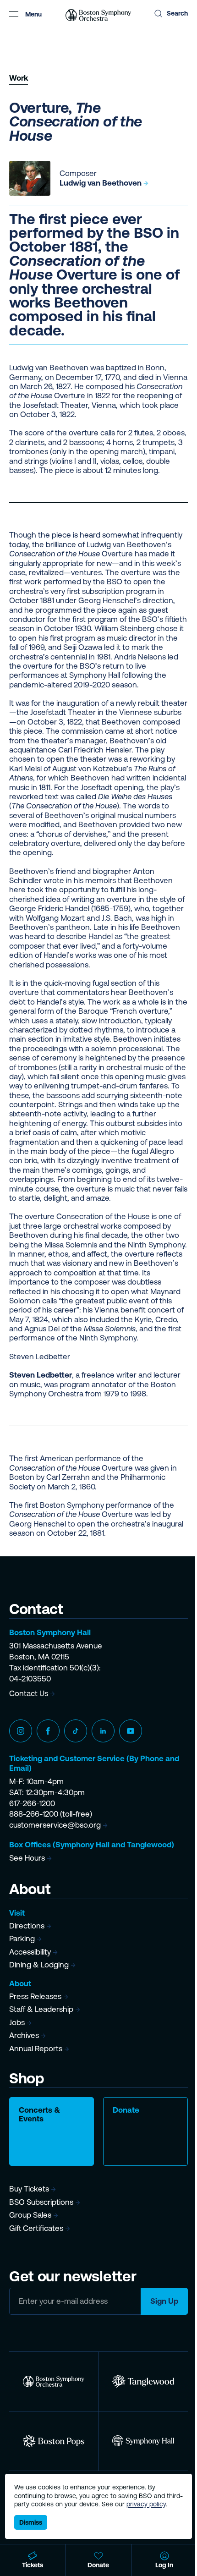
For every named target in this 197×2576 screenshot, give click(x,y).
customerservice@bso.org (55, 1825)
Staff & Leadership (41, 2009)
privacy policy (146, 2504)
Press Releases (35, 1996)
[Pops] (54, 2441)
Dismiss (31, 2522)
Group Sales (30, 2215)
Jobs (17, 2022)
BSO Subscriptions (41, 2202)
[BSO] (54, 2381)
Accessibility (30, 1952)
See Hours (27, 1858)
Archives (24, 2035)
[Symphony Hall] (143, 2441)
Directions (27, 1926)
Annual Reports (36, 2049)
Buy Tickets (29, 2189)
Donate (126, 2110)
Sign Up (164, 2301)
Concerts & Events (40, 2114)
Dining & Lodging (39, 1965)
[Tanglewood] (143, 2381)
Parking (22, 1939)
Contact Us (29, 1693)
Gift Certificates (36, 2228)
